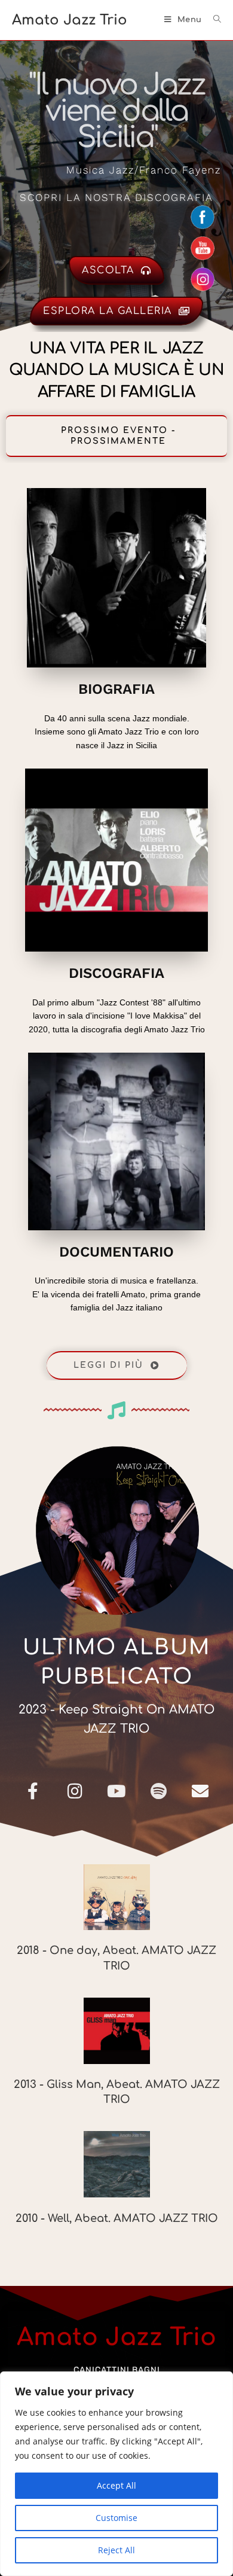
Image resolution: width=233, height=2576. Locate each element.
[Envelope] (200, 1791)
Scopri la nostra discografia (116, 197)
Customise (116, 2518)
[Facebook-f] (33, 1791)
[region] (116, 2474)
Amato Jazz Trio (70, 20)
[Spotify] (158, 1791)
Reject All (116, 2550)
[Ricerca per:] (213, 20)
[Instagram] (75, 1791)
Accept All (116, 2485)
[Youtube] (116, 1791)
